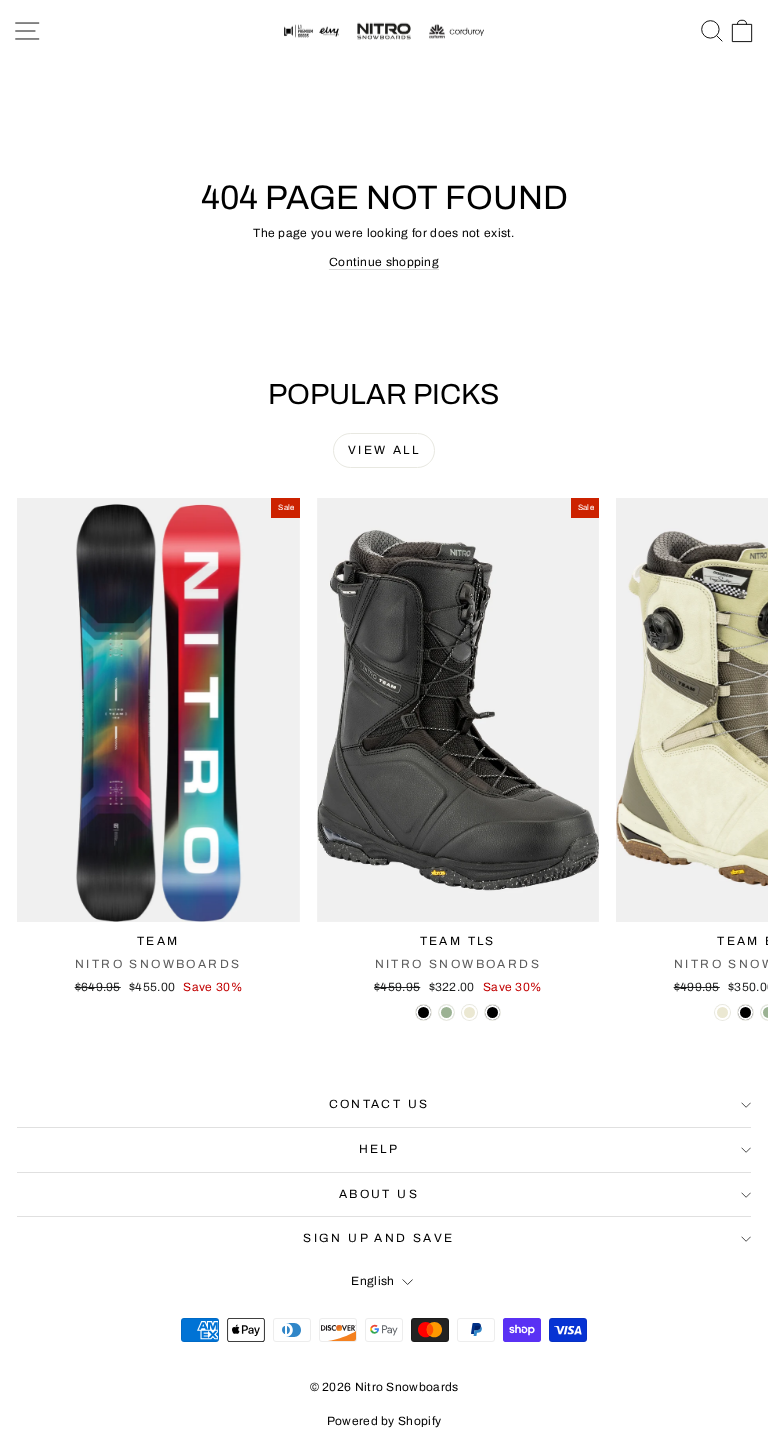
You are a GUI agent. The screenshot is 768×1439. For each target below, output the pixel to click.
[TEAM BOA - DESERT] (722, 1012)
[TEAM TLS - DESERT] (469, 1012)
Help (379, 1149)
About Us (379, 1194)
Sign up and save (378, 1238)
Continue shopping (384, 262)
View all (384, 450)
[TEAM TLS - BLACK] (423, 1012)
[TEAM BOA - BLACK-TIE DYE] (745, 1012)
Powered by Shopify (384, 1421)
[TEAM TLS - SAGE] (446, 1012)
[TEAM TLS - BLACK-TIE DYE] (492, 1012)
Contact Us (379, 1104)
